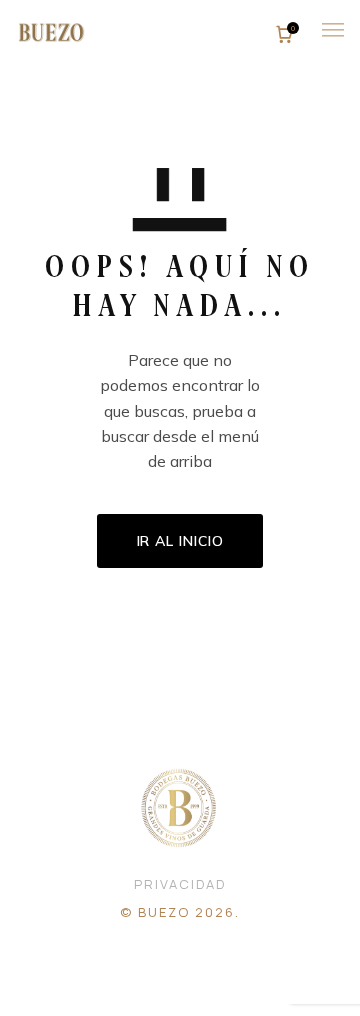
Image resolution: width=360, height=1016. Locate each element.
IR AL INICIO (180, 541)
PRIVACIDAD (180, 884)
